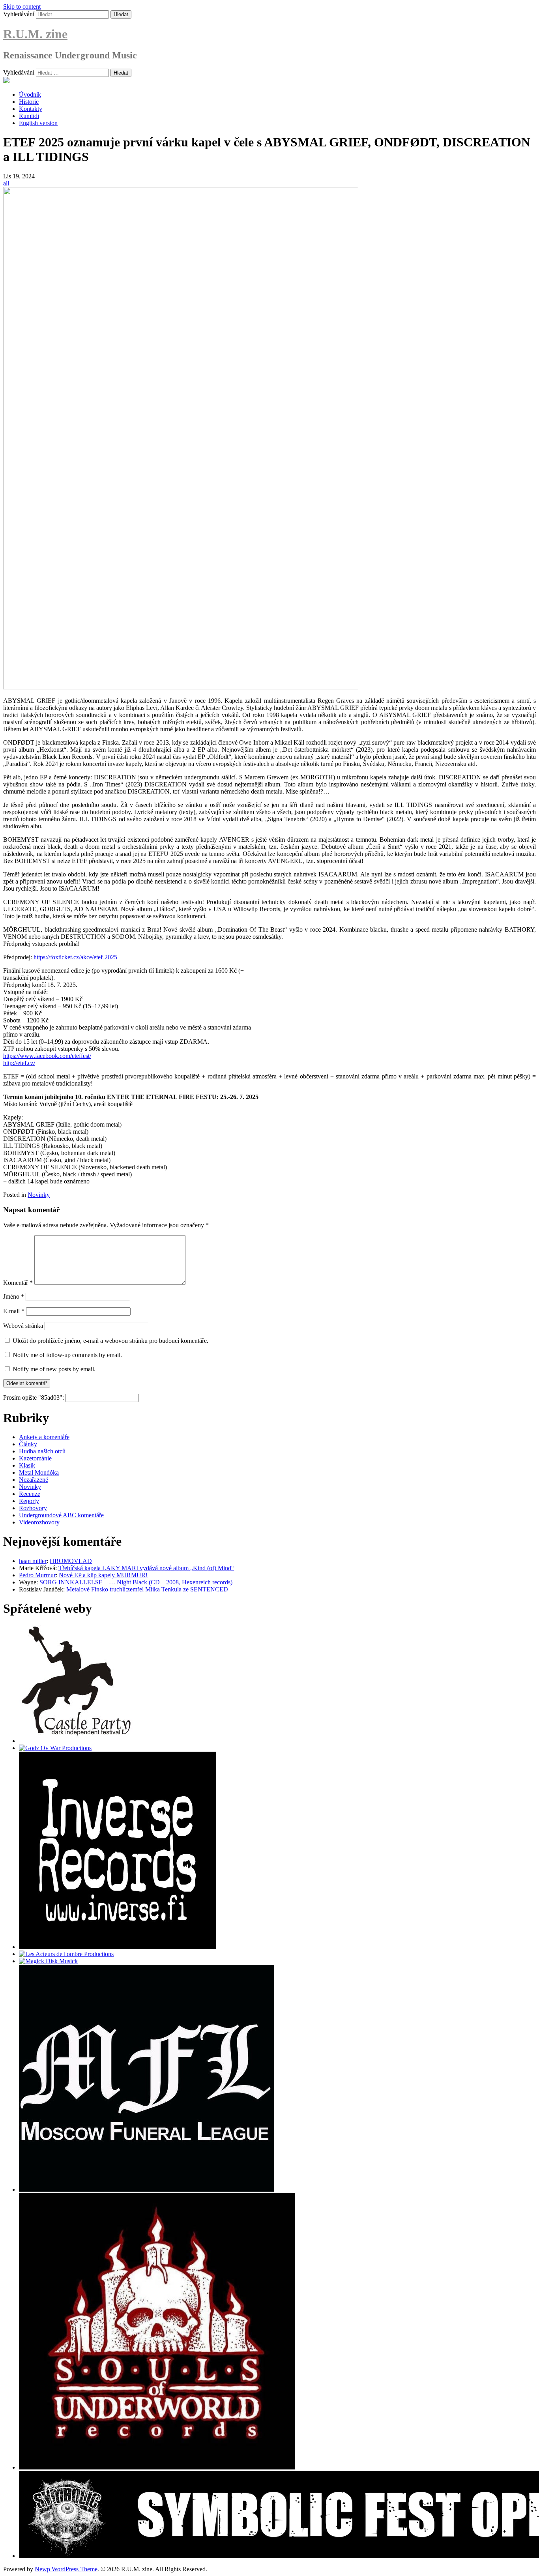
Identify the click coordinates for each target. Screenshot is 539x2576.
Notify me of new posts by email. (54, 1369)
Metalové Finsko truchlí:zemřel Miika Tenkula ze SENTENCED (147, 1589)
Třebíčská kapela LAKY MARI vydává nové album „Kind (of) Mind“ (146, 1568)
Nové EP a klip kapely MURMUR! (103, 1575)
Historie (29, 102)
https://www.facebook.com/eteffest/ (47, 1056)
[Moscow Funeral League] (147, 2189)
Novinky (39, 1195)
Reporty (29, 1501)
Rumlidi (29, 116)
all (6, 183)
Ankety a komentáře (44, 1437)
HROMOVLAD (71, 1561)
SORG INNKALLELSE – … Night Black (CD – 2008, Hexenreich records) (136, 1582)
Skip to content (22, 7)
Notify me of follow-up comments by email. (67, 1355)
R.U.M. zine (35, 34)
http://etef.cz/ (19, 1063)
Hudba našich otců (42, 1451)
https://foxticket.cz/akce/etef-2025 (75, 957)
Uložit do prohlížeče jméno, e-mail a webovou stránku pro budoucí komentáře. (110, 1341)
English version (38, 123)
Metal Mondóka (39, 1472)
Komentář (18, 1283)
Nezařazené (34, 1480)
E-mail (14, 1311)
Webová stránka (23, 1326)
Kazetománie (35, 1458)
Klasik (27, 1465)
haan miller (33, 1561)
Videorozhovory (39, 1522)
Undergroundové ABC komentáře (61, 1515)
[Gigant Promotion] (48, 1961)
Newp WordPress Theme (66, 2569)
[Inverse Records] (118, 1947)
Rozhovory (33, 1508)
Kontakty (31, 109)
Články (28, 1444)
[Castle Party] (76, 1741)
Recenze (30, 1494)
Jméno (14, 1296)
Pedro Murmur (37, 1575)
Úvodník (30, 95)
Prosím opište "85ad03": (34, 1398)
